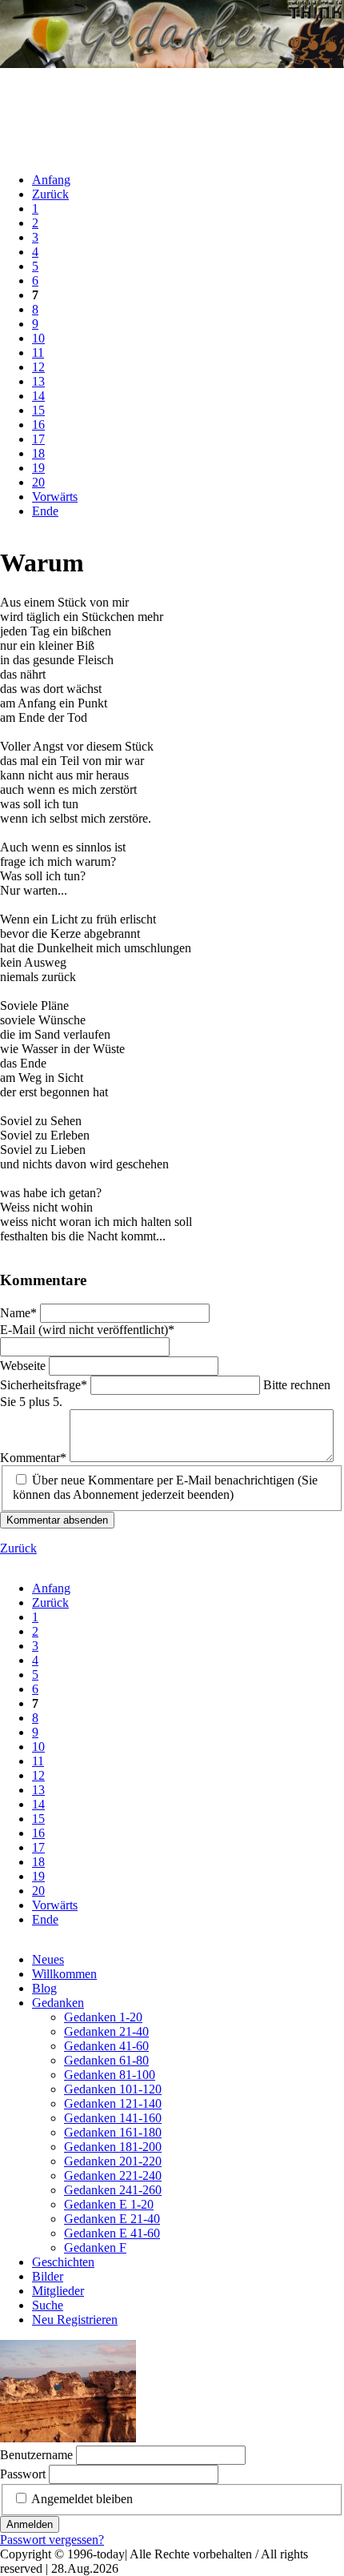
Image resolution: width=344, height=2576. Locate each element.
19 (38, 468)
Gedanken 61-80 (106, 2060)
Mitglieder (58, 2291)
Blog (44, 1988)
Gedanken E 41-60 (112, 2233)
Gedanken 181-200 (113, 2147)
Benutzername (36, 2455)
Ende (45, 511)
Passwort (23, 2474)
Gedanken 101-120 (113, 2089)
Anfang (51, 180)
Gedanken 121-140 (113, 2103)
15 (38, 410)
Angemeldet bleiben (82, 2499)
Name (20, 1313)
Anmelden (30, 2524)
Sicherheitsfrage (44, 1385)
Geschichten (63, 2262)
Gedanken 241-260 (113, 2190)
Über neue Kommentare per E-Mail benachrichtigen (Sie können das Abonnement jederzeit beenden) (165, 1487)
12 (38, 367)
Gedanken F (95, 2247)
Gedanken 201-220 (113, 2161)
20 (38, 482)
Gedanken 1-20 (103, 2017)
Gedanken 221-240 (113, 2175)
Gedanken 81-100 (110, 2075)
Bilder (48, 2276)
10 (38, 338)
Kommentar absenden (57, 1520)
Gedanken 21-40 (106, 2031)
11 (38, 353)
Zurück (50, 194)
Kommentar (33, 1458)
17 (38, 439)
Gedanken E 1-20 (109, 2204)
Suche (48, 2305)
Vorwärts (55, 497)
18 (38, 453)
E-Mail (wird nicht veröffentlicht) (87, 1330)
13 (38, 381)
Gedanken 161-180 (113, 2132)
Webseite (24, 1366)
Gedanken (58, 2003)
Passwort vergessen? (52, 2540)
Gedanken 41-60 (106, 2046)
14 (38, 396)
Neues (48, 1959)
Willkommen (64, 1974)
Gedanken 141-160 (113, 2118)
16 (38, 425)
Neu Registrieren (75, 2320)
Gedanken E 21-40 (112, 2219)
